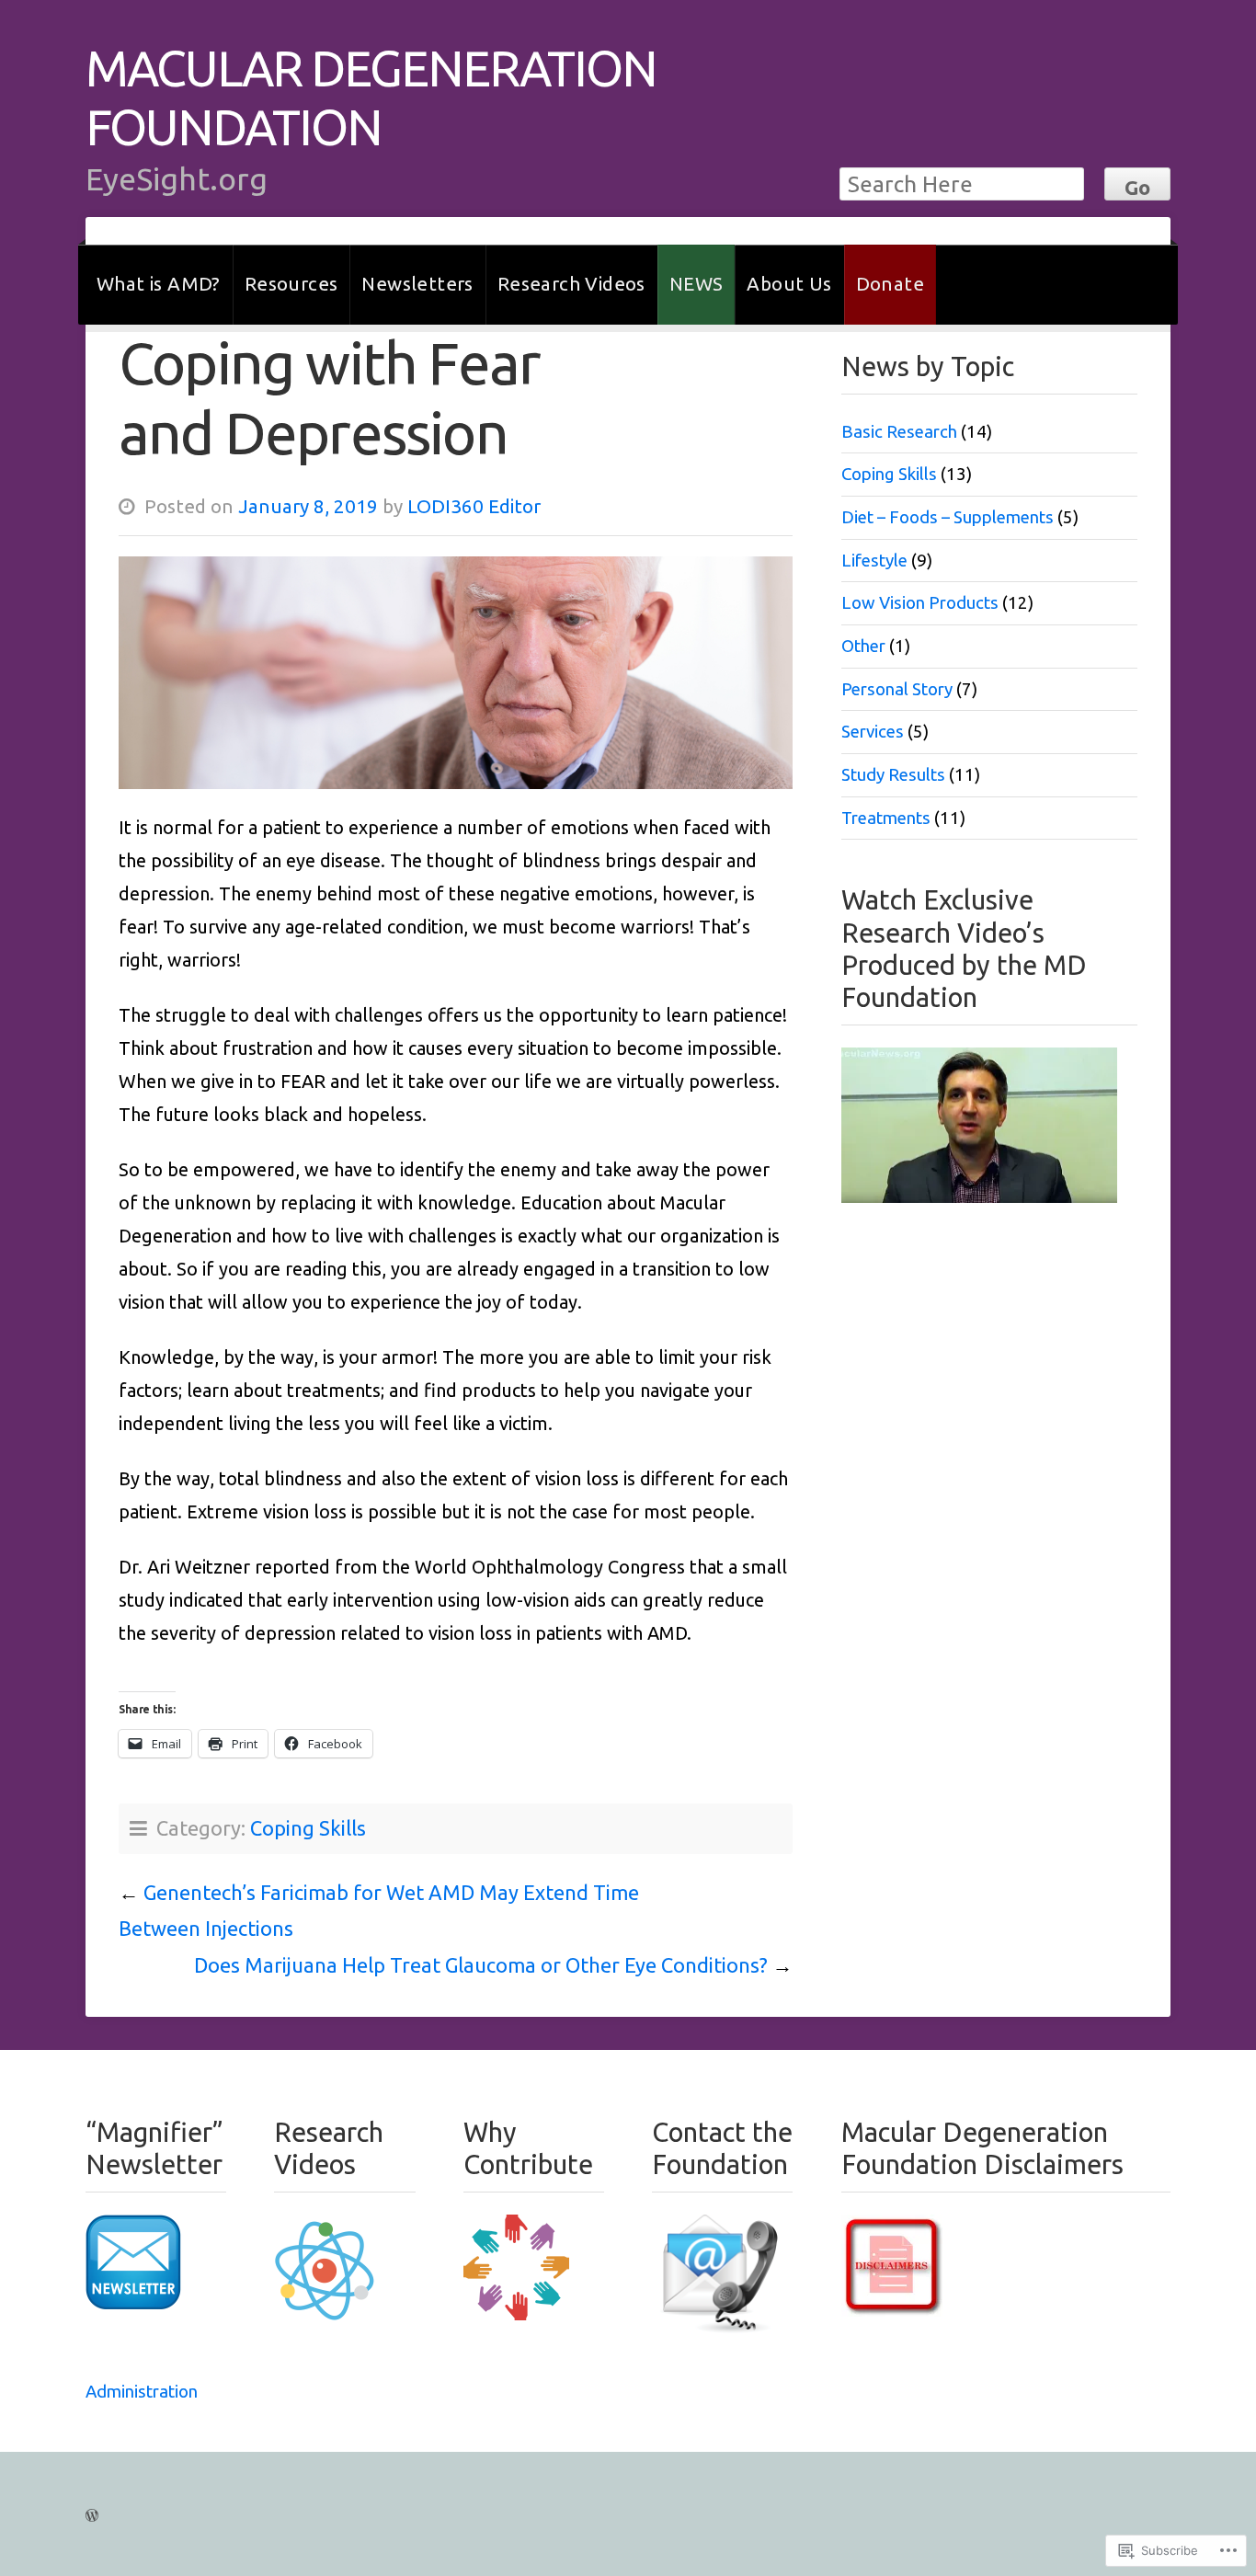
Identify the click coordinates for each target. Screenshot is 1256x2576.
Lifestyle (874, 561)
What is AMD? (159, 284)
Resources (291, 284)
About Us (789, 284)
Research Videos (571, 284)
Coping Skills (308, 1828)
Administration (142, 2392)
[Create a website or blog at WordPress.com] (92, 2513)
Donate (890, 284)
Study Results (893, 775)
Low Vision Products (920, 603)
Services (873, 732)
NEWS (697, 284)
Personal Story (897, 689)
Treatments (886, 818)
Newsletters (417, 284)
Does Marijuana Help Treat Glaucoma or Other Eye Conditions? (481, 1965)
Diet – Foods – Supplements (948, 517)
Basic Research (899, 432)
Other (863, 646)
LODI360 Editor (474, 506)
